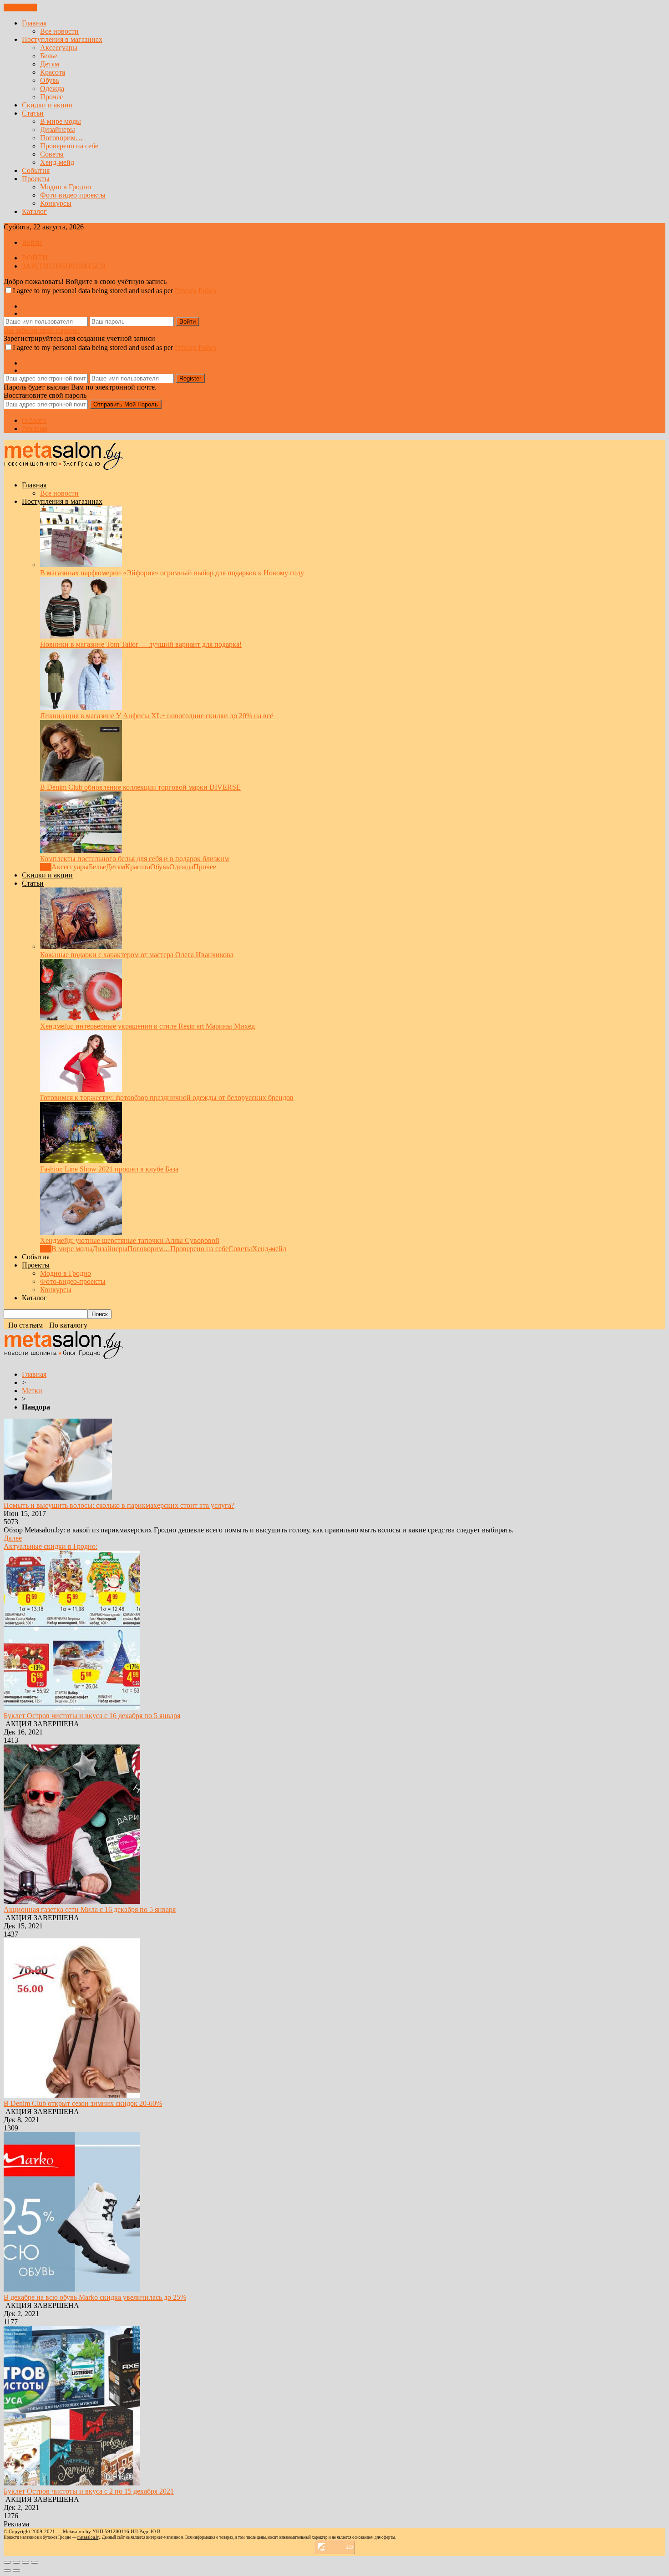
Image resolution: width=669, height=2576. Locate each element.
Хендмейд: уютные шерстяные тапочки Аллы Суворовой (130, 1240)
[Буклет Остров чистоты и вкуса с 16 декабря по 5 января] (72, 1707)
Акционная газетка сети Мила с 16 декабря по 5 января (90, 1909)
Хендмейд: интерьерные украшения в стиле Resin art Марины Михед (147, 1026)
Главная (34, 23)
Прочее (51, 97)
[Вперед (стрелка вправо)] (16, 2571)
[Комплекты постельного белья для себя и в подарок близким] (81, 850)
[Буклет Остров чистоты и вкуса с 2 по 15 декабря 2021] (72, 2483)
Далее (13, 1538)
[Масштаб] (35, 2562)
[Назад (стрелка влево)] (7, 2571)
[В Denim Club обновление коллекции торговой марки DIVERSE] (81, 779)
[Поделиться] (16, 2562)
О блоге (34, 420)
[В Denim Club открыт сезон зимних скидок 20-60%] (72, 2095)
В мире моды (61, 121)
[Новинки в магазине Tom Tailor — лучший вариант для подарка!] (81, 636)
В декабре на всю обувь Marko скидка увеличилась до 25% (95, 2297)
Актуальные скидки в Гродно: (51, 1546)
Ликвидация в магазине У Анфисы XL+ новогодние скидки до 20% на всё (157, 716)
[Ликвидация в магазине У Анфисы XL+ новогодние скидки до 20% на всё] (81, 707)
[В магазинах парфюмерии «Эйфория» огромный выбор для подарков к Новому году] (81, 565)
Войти (32, 242)
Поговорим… (61, 138)
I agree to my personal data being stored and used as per (115, 291)
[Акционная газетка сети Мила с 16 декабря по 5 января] (72, 1901)
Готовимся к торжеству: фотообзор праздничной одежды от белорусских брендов (167, 1098)
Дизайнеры (58, 129)
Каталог (34, 211)
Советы (52, 154)
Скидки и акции (47, 105)
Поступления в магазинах (62, 39)
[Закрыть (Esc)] (7, 2562)
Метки (32, 1391)
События (36, 170)
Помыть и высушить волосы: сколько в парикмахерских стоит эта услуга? (119, 1505)
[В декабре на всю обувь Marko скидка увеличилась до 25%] (72, 2289)
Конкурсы (56, 203)
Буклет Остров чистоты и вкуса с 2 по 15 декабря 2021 (89, 2491)
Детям (50, 64)
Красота (53, 72)
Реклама (35, 428)
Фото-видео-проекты (73, 195)
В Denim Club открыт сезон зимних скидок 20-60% (83, 2103)
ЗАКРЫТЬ (20, 8)
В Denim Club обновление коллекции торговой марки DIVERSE (140, 787)
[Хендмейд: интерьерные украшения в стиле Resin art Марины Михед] (81, 1018)
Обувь (50, 80)
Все (46, 867)
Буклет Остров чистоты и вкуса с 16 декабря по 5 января (92, 1716)
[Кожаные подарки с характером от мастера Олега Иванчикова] (81, 946)
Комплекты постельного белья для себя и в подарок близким (134, 859)
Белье (49, 56)
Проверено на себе (69, 146)
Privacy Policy (196, 291)
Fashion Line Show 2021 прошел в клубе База (109, 1169)
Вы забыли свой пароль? (42, 330)
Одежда (52, 89)
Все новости (59, 31)
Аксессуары (59, 48)
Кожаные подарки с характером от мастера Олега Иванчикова (137, 955)
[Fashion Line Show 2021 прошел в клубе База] (81, 1161)
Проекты (36, 179)
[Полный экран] (25, 2562)
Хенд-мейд (57, 162)
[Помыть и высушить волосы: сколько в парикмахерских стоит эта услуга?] (58, 1497)
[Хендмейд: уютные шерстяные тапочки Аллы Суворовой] (81, 1232)
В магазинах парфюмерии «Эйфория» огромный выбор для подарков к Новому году (172, 573)
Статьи (33, 113)
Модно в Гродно (66, 187)
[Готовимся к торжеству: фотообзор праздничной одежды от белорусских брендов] (81, 1089)
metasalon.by (89, 2537)
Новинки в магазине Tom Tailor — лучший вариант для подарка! (141, 644)
